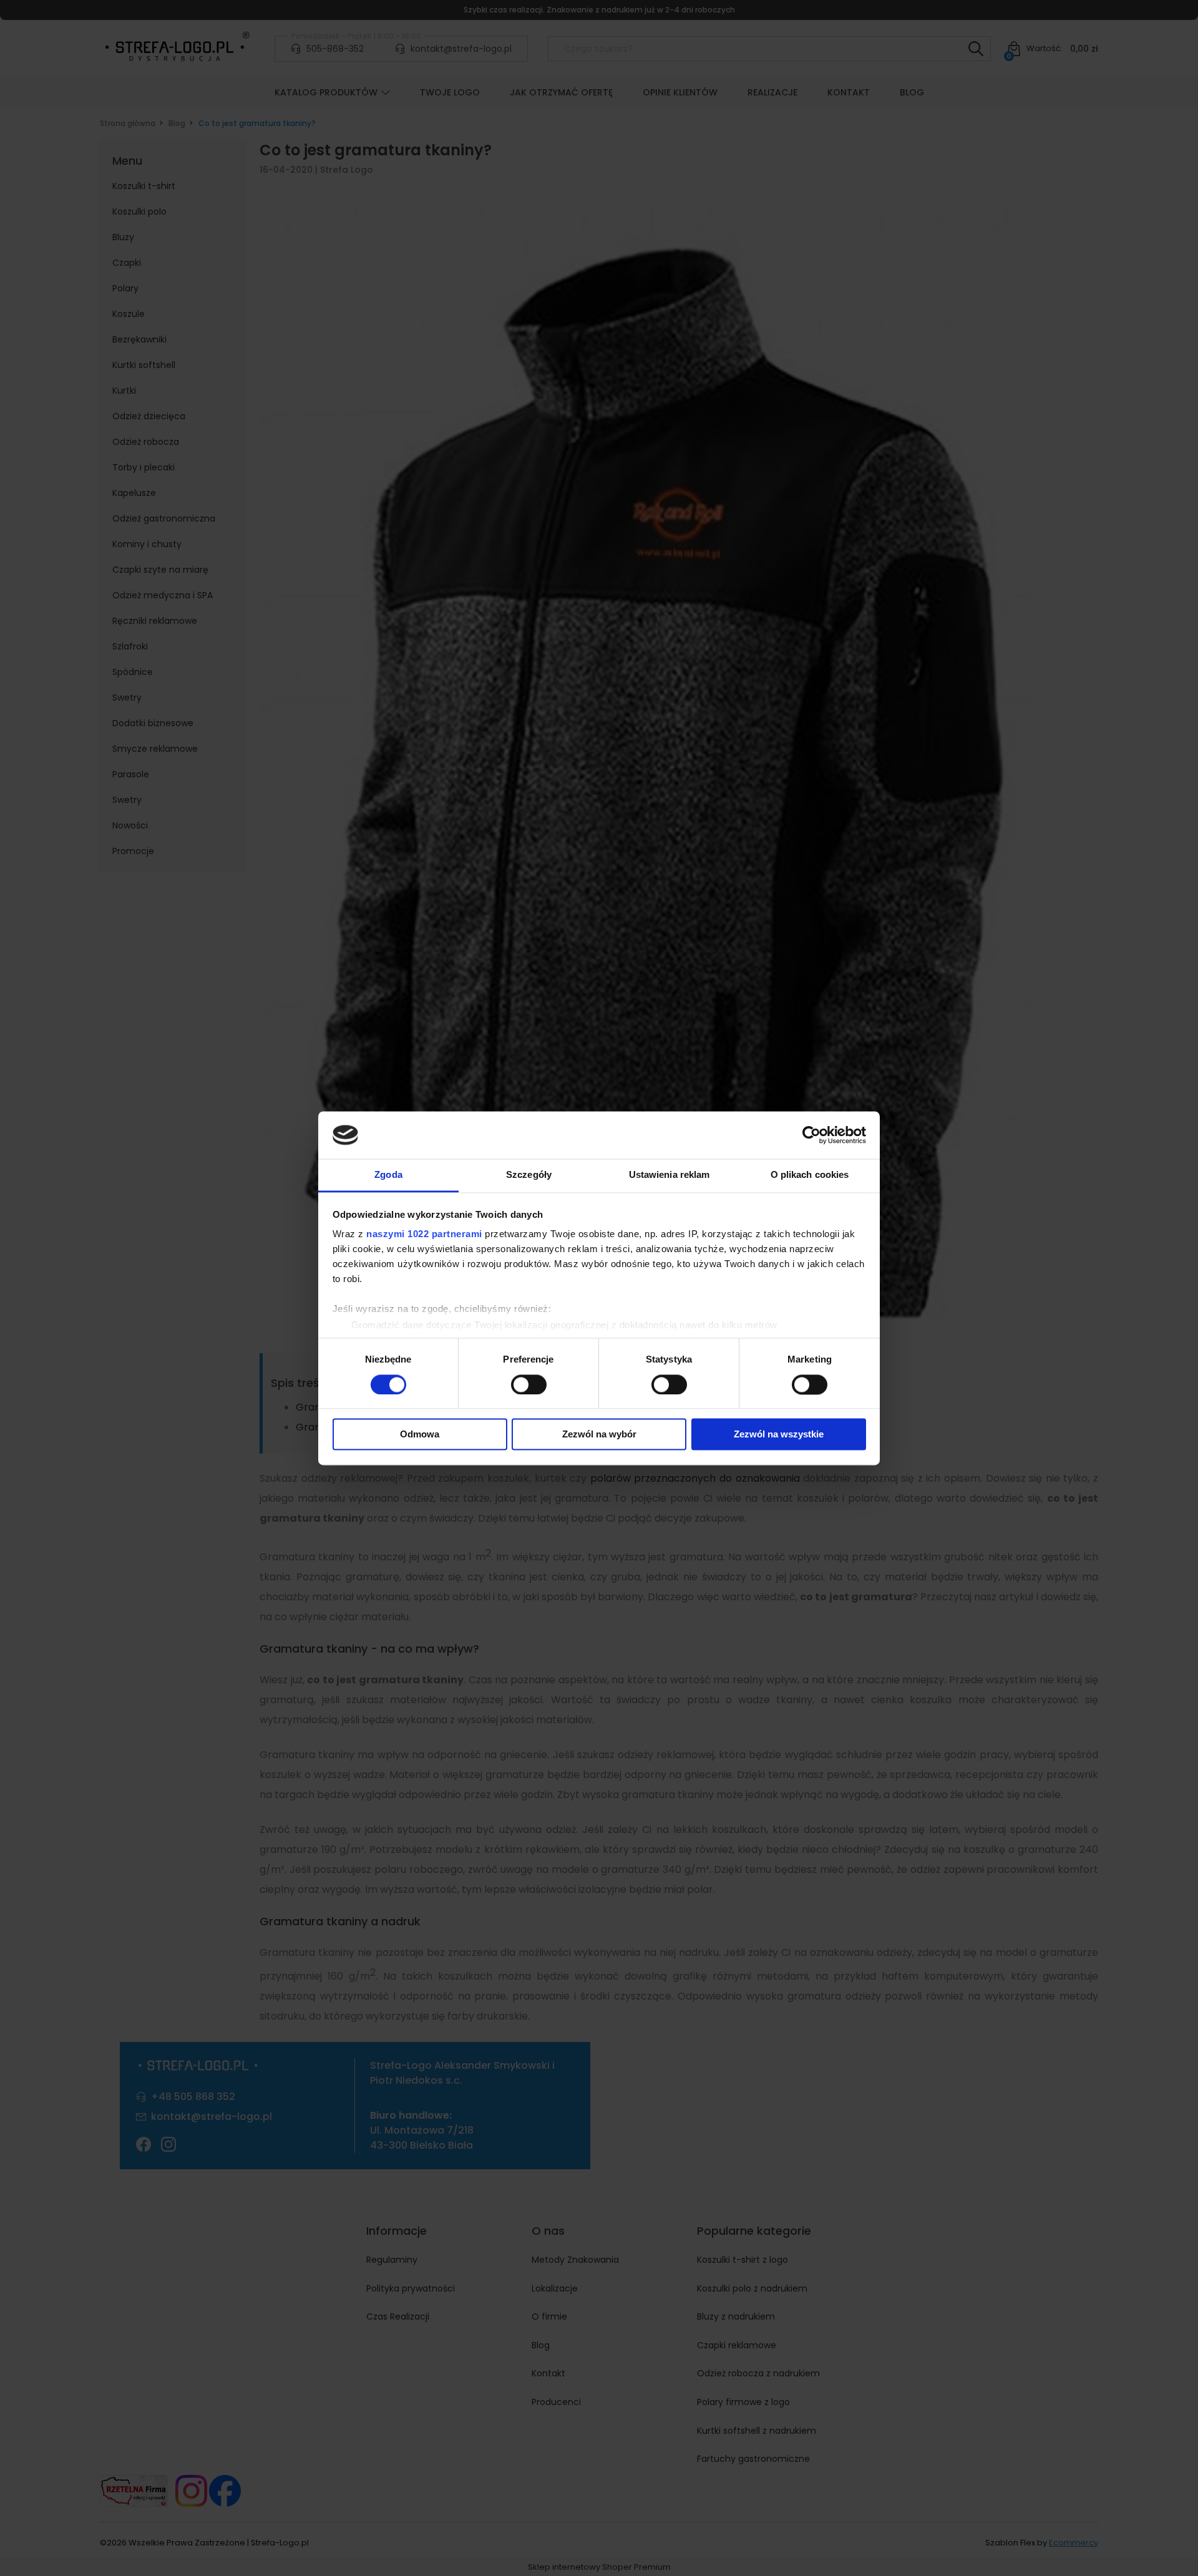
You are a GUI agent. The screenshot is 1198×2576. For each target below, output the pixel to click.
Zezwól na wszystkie (779, 1435)
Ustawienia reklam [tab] (670, 1175)
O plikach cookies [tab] (810, 1175)
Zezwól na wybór (599, 1435)
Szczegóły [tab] (529, 1175)
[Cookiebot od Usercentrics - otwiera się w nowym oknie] (811, 1135)
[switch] (529, 1384)
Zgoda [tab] (388, 1175)
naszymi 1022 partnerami (424, 1234)
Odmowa (420, 1435)
